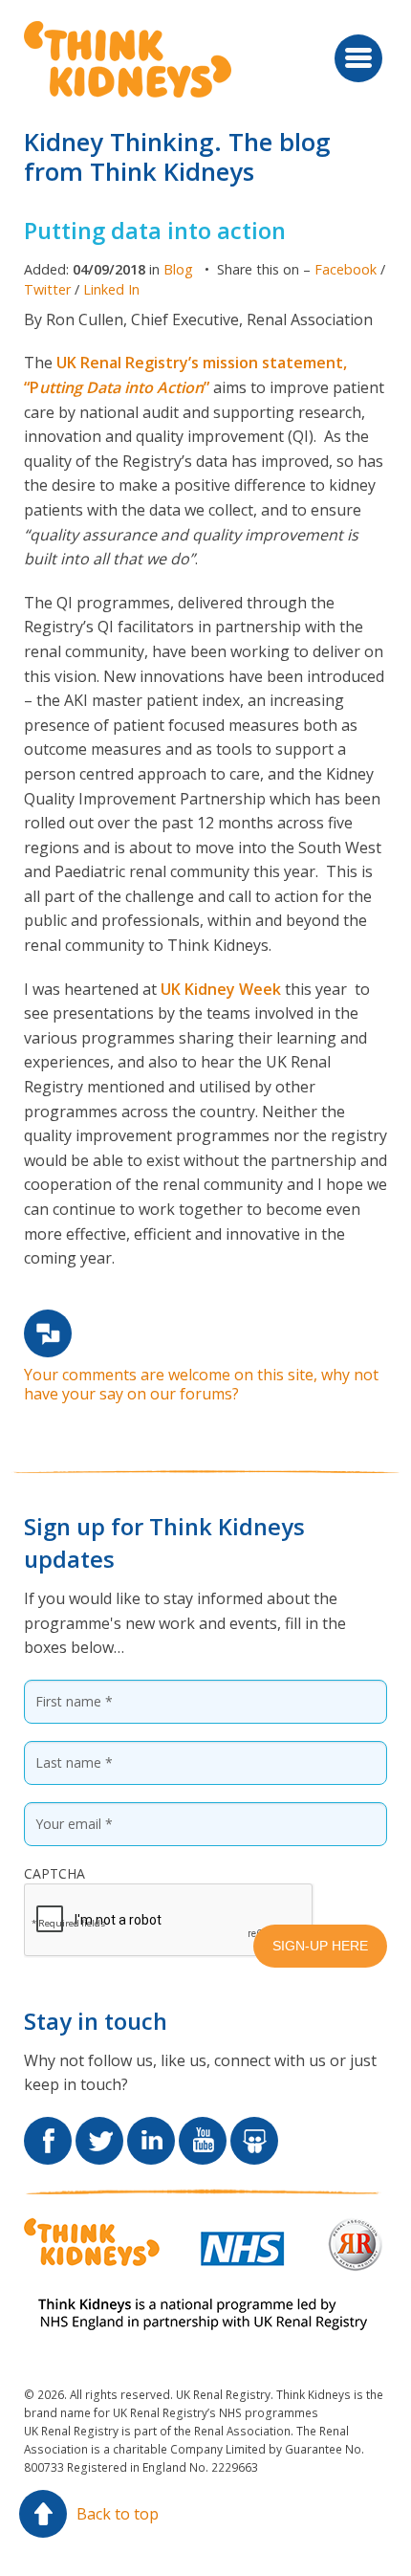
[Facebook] (48, 2128)
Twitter (47, 289)
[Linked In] (151, 2128)
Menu (358, 58)
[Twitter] (99, 2128)
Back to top (118, 2514)
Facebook (346, 269)
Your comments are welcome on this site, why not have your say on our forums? (201, 1384)
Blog (178, 269)
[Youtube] (203, 2128)
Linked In (111, 289)
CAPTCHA (54, 1873)
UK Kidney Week (221, 989)
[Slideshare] (254, 2128)
